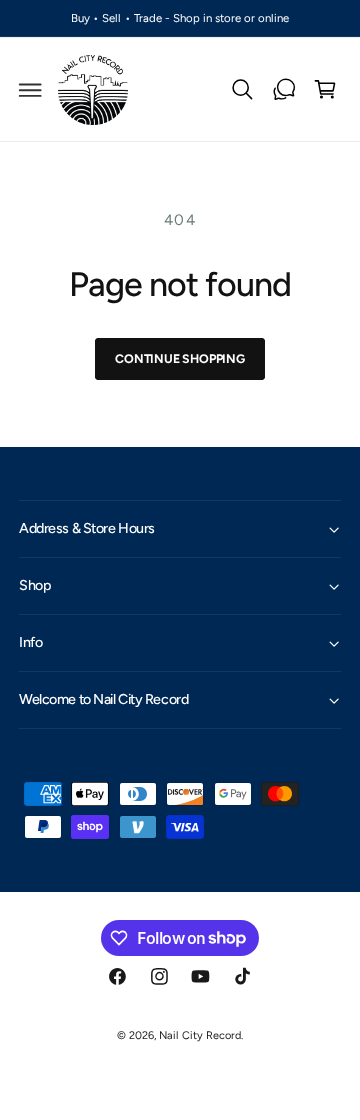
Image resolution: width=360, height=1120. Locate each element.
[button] (31, 90)
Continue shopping (180, 358)
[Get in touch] (284, 90)
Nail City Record (199, 1035)
